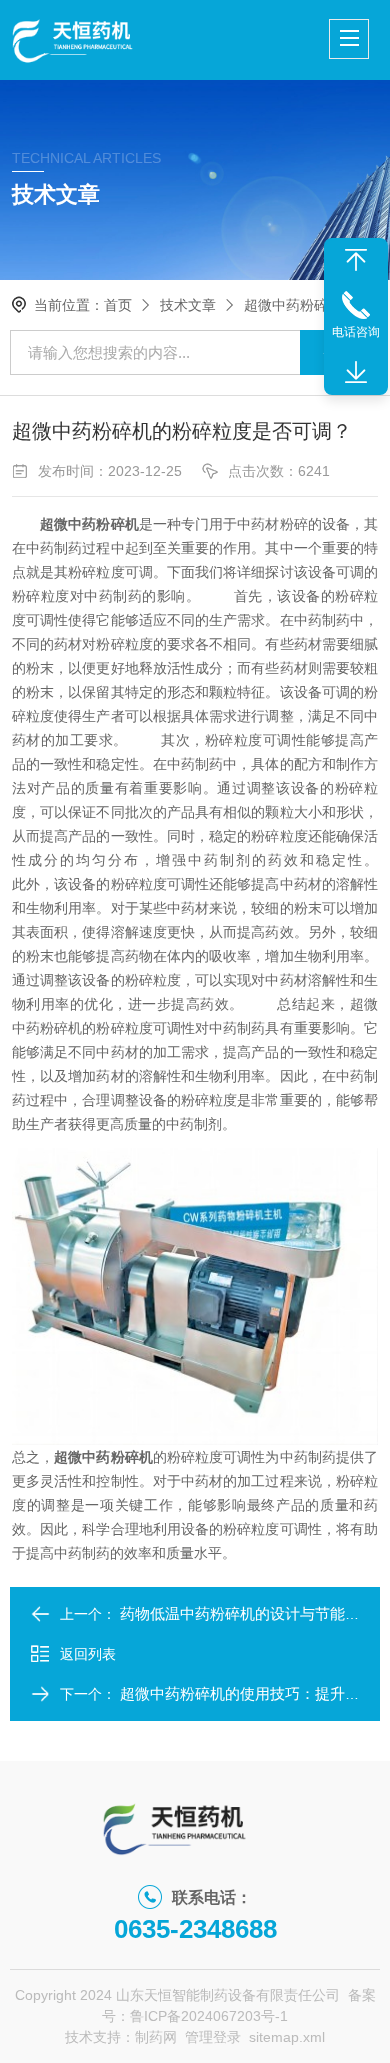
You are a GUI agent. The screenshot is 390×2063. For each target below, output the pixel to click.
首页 (118, 305)
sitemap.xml (287, 2037)
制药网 (156, 2037)
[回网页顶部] (356, 260)
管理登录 (213, 2037)
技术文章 (188, 305)
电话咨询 (356, 332)
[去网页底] (356, 373)
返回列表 (88, 1654)
